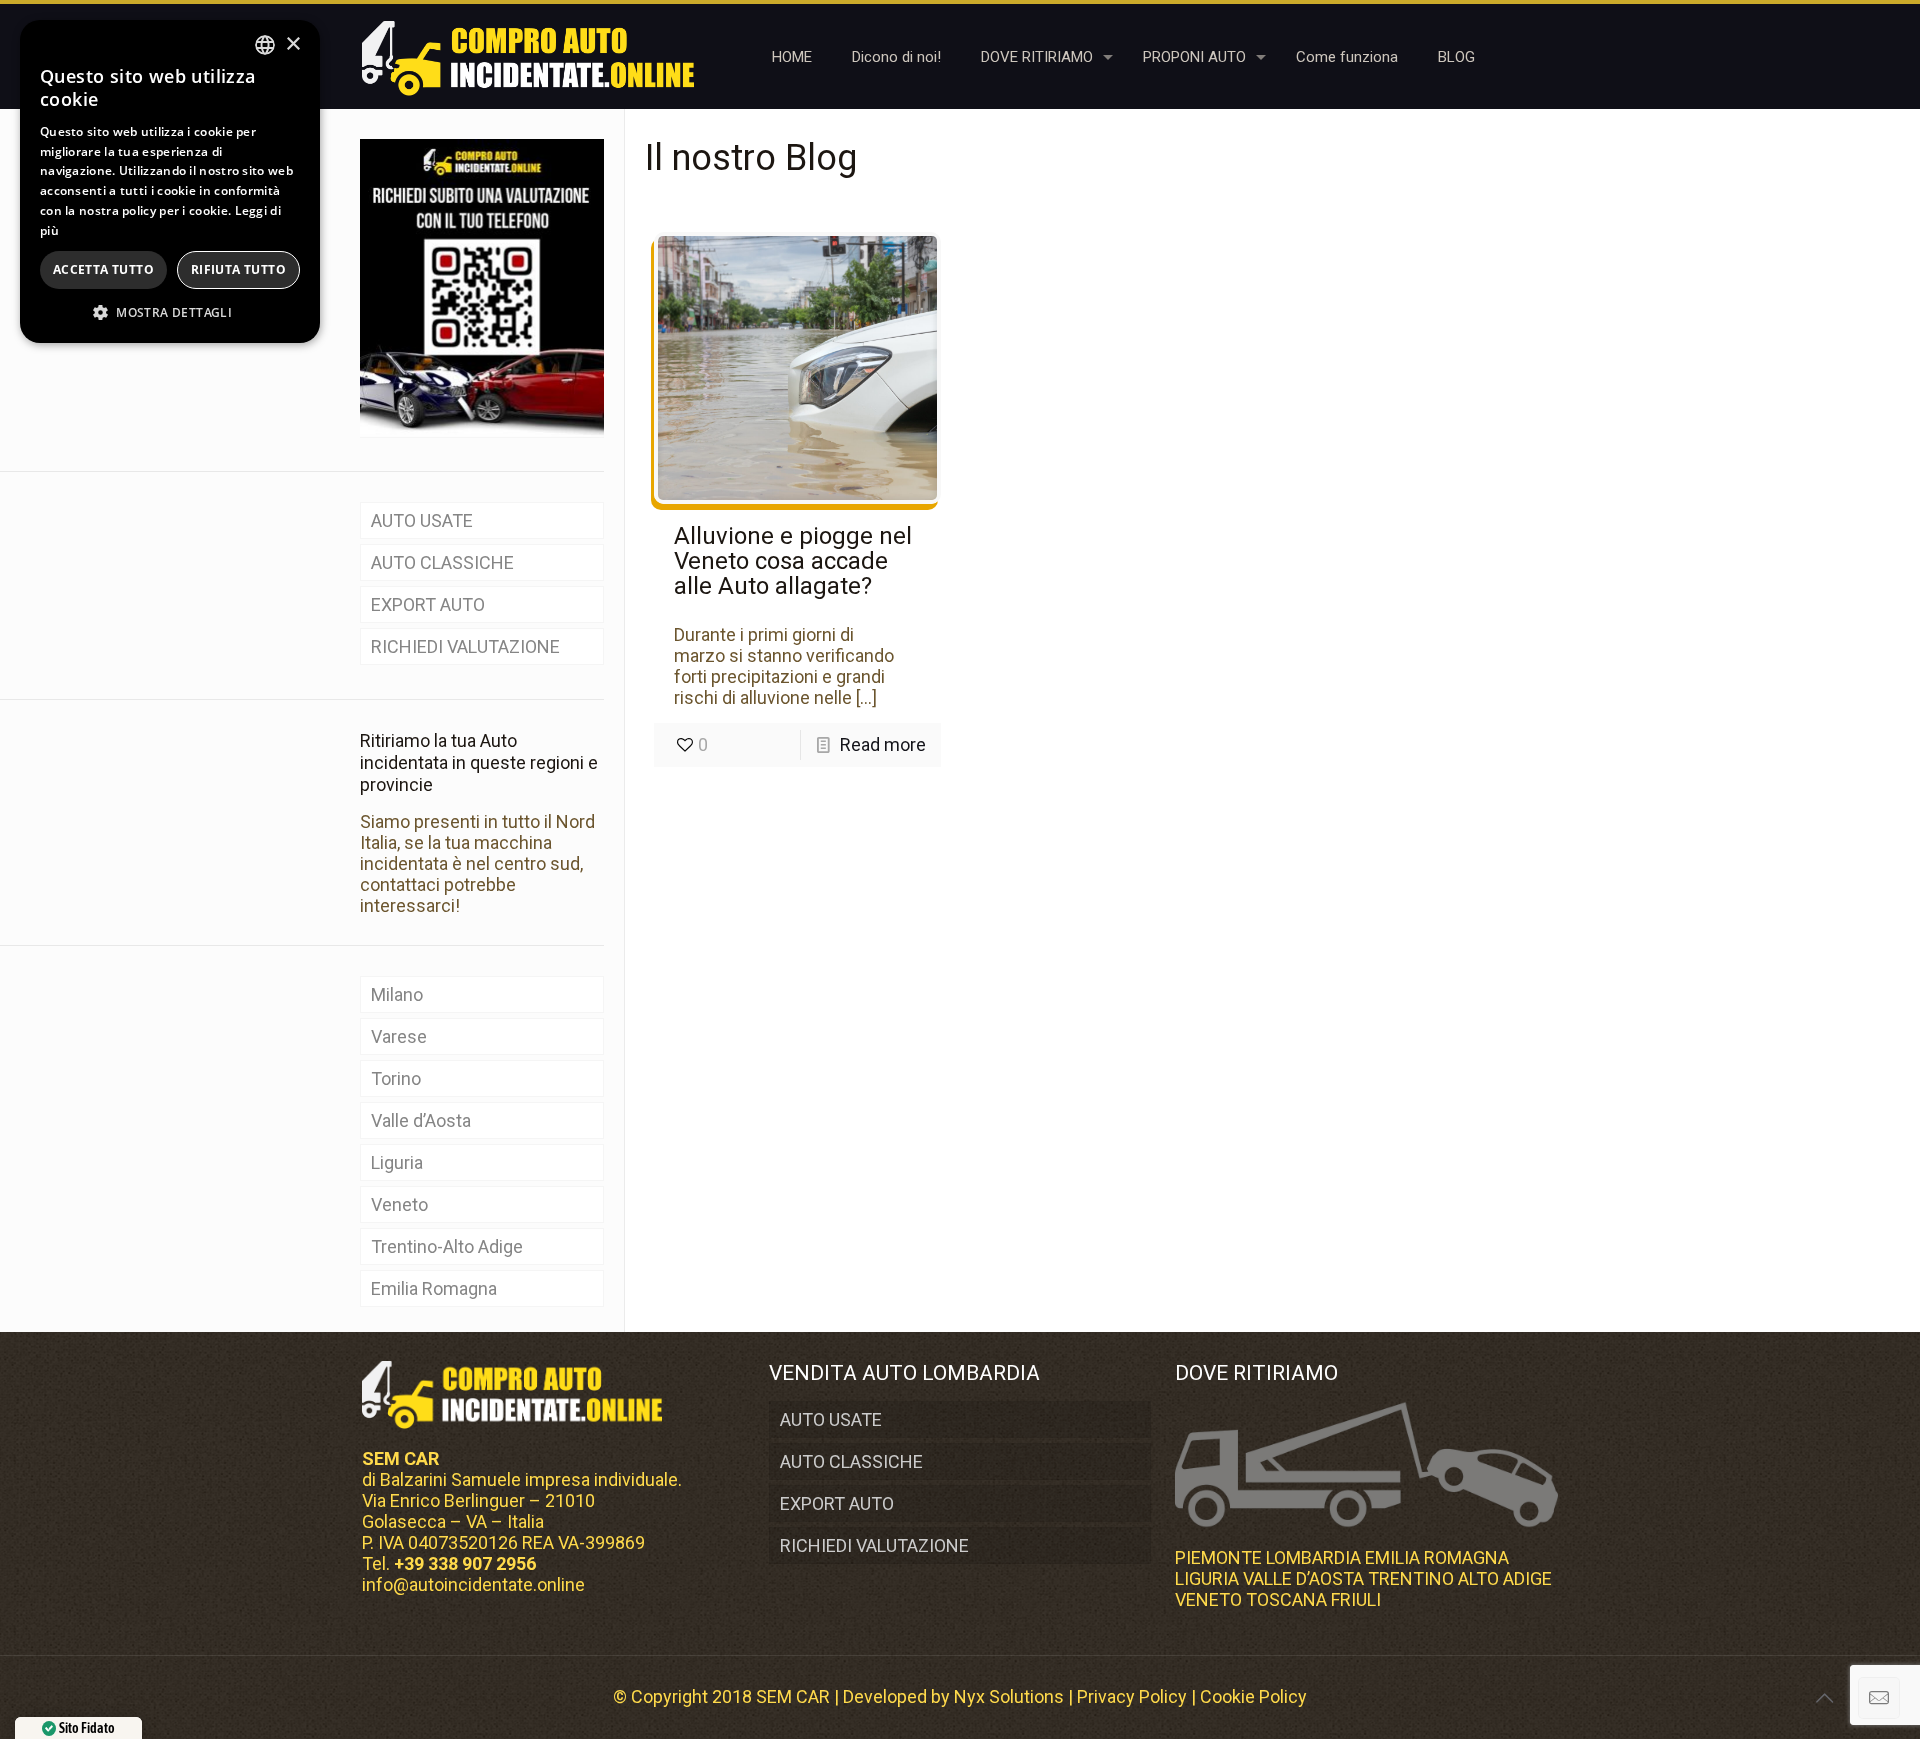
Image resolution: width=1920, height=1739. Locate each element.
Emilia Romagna (434, 1288)
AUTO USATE (422, 520)
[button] (170, 312)
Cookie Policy (1253, 1696)
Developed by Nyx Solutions (953, 1696)
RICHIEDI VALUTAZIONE (465, 646)
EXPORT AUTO (428, 604)
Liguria (397, 1162)
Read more (883, 744)
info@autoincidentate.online (473, 1584)
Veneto (399, 1204)
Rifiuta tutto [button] (238, 269)
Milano (397, 994)
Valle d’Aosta (421, 1120)
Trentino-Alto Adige (447, 1246)
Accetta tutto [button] (103, 269)
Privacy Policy (1132, 1696)
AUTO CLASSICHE (442, 562)
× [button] (292, 44)
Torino (396, 1078)
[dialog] (170, 181)
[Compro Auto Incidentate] (528, 56)
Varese (399, 1036)
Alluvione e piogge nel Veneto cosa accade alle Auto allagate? (793, 561)
